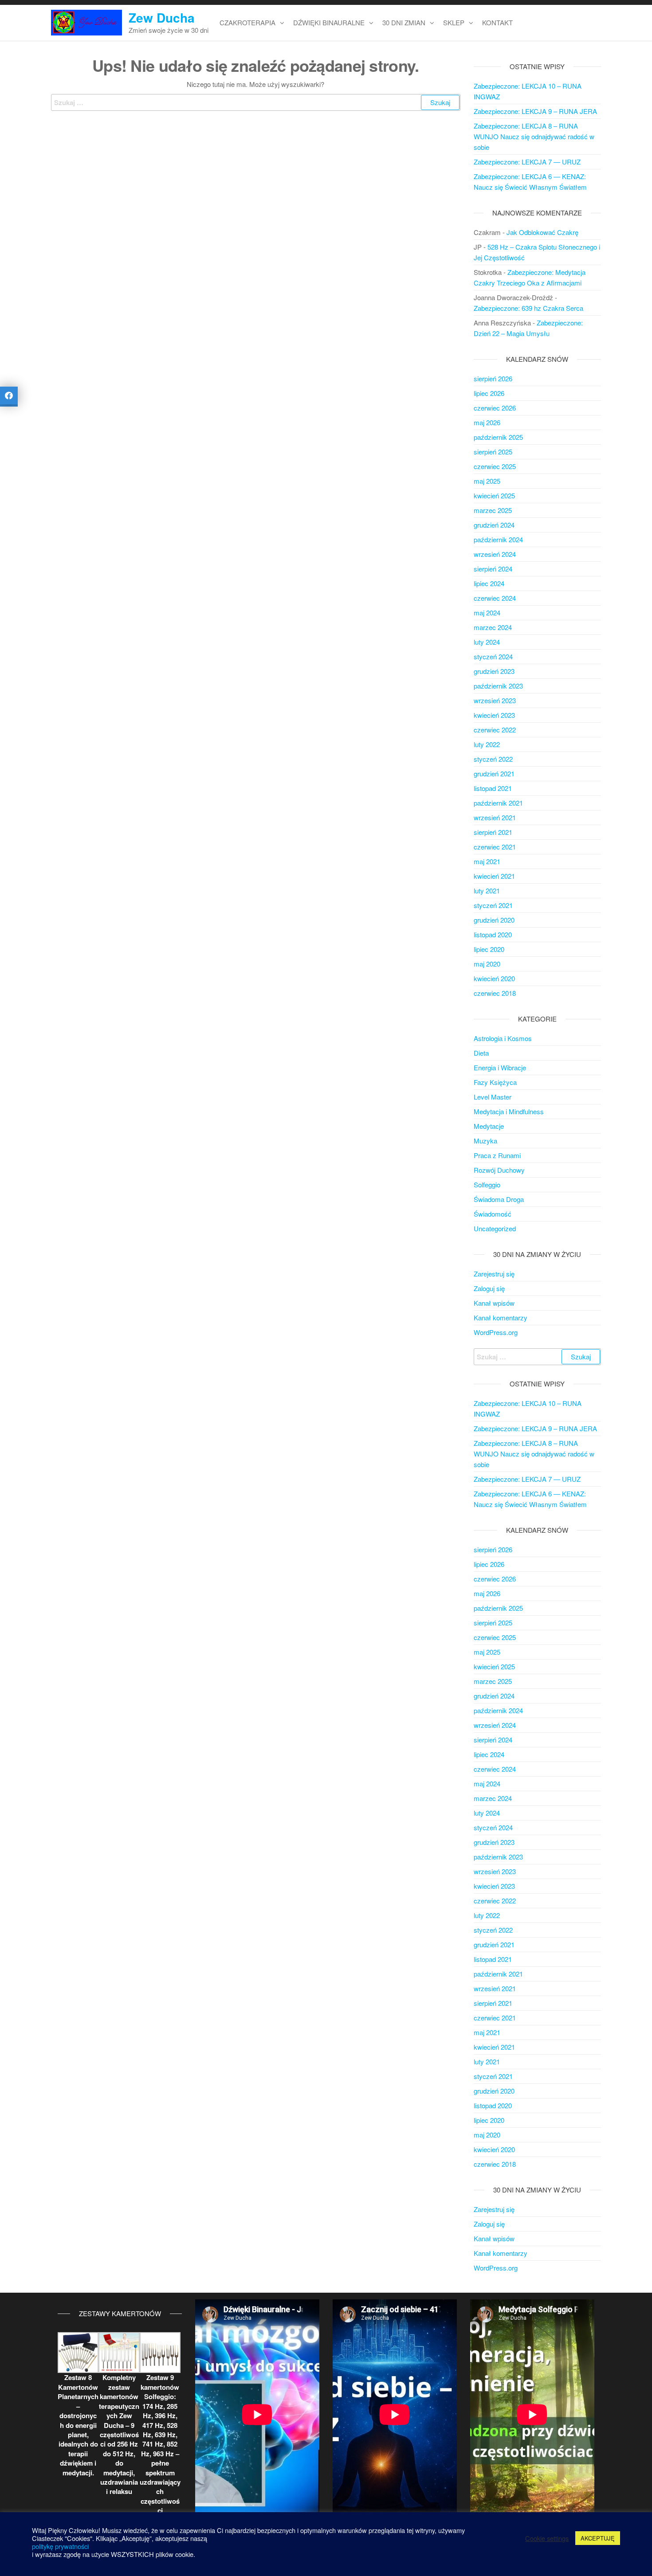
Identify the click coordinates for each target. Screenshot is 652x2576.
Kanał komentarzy (501, 1317)
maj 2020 (487, 964)
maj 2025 (487, 481)
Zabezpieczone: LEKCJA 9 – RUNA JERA (535, 111)
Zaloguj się (489, 1288)
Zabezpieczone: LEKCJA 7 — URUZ (527, 162)
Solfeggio (487, 1184)
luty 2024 (487, 642)
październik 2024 (498, 539)
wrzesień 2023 (495, 700)
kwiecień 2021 (494, 876)
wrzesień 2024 (495, 554)
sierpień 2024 (493, 569)
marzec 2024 (493, 627)
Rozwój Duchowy (499, 1170)
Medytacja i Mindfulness (509, 1111)
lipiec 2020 (489, 949)
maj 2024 (487, 613)
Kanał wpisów (494, 1303)
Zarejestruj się (494, 1274)
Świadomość (493, 1214)
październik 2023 (498, 686)
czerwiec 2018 (495, 993)
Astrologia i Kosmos (503, 1038)
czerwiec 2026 (495, 408)
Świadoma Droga (499, 1199)
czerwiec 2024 (495, 598)
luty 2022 (487, 744)
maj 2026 (487, 422)
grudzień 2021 (494, 773)
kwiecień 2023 (494, 715)
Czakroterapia (247, 22)
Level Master (493, 1097)
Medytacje (489, 1126)
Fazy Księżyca (495, 1082)
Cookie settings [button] (547, 2538)
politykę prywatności (60, 2546)
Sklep (454, 22)
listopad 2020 (493, 934)
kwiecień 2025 (494, 495)
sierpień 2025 (493, 452)
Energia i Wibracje (500, 1067)
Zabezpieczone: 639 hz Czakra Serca (528, 308)
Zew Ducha (162, 18)
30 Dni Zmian (404, 22)
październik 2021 (498, 803)
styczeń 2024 (493, 656)
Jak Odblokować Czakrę (542, 232)
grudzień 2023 (494, 671)
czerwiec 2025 (495, 466)
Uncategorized (495, 1228)
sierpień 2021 (493, 832)
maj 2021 (487, 861)
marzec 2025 (493, 510)
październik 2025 (498, 437)
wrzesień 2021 (495, 817)
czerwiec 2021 (495, 847)
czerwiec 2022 (495, 730)
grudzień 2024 (494, 525)
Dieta (481, 1053)
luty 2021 (487, 891)
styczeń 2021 (493, 905)
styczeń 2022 (493, 759)
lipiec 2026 (489, 393)
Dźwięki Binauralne (329, 22)
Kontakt (497, 22)
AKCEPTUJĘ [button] (598, 2538)
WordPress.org (496, 1332)
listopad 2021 (493, 788)
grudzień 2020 (494, 920)
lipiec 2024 (489, 583)
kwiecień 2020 (494, 978)
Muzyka (485, 1141)
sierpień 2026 (493, 378)
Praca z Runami (497, 1155)
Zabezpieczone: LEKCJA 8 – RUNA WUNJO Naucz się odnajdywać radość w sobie (534, 136)
